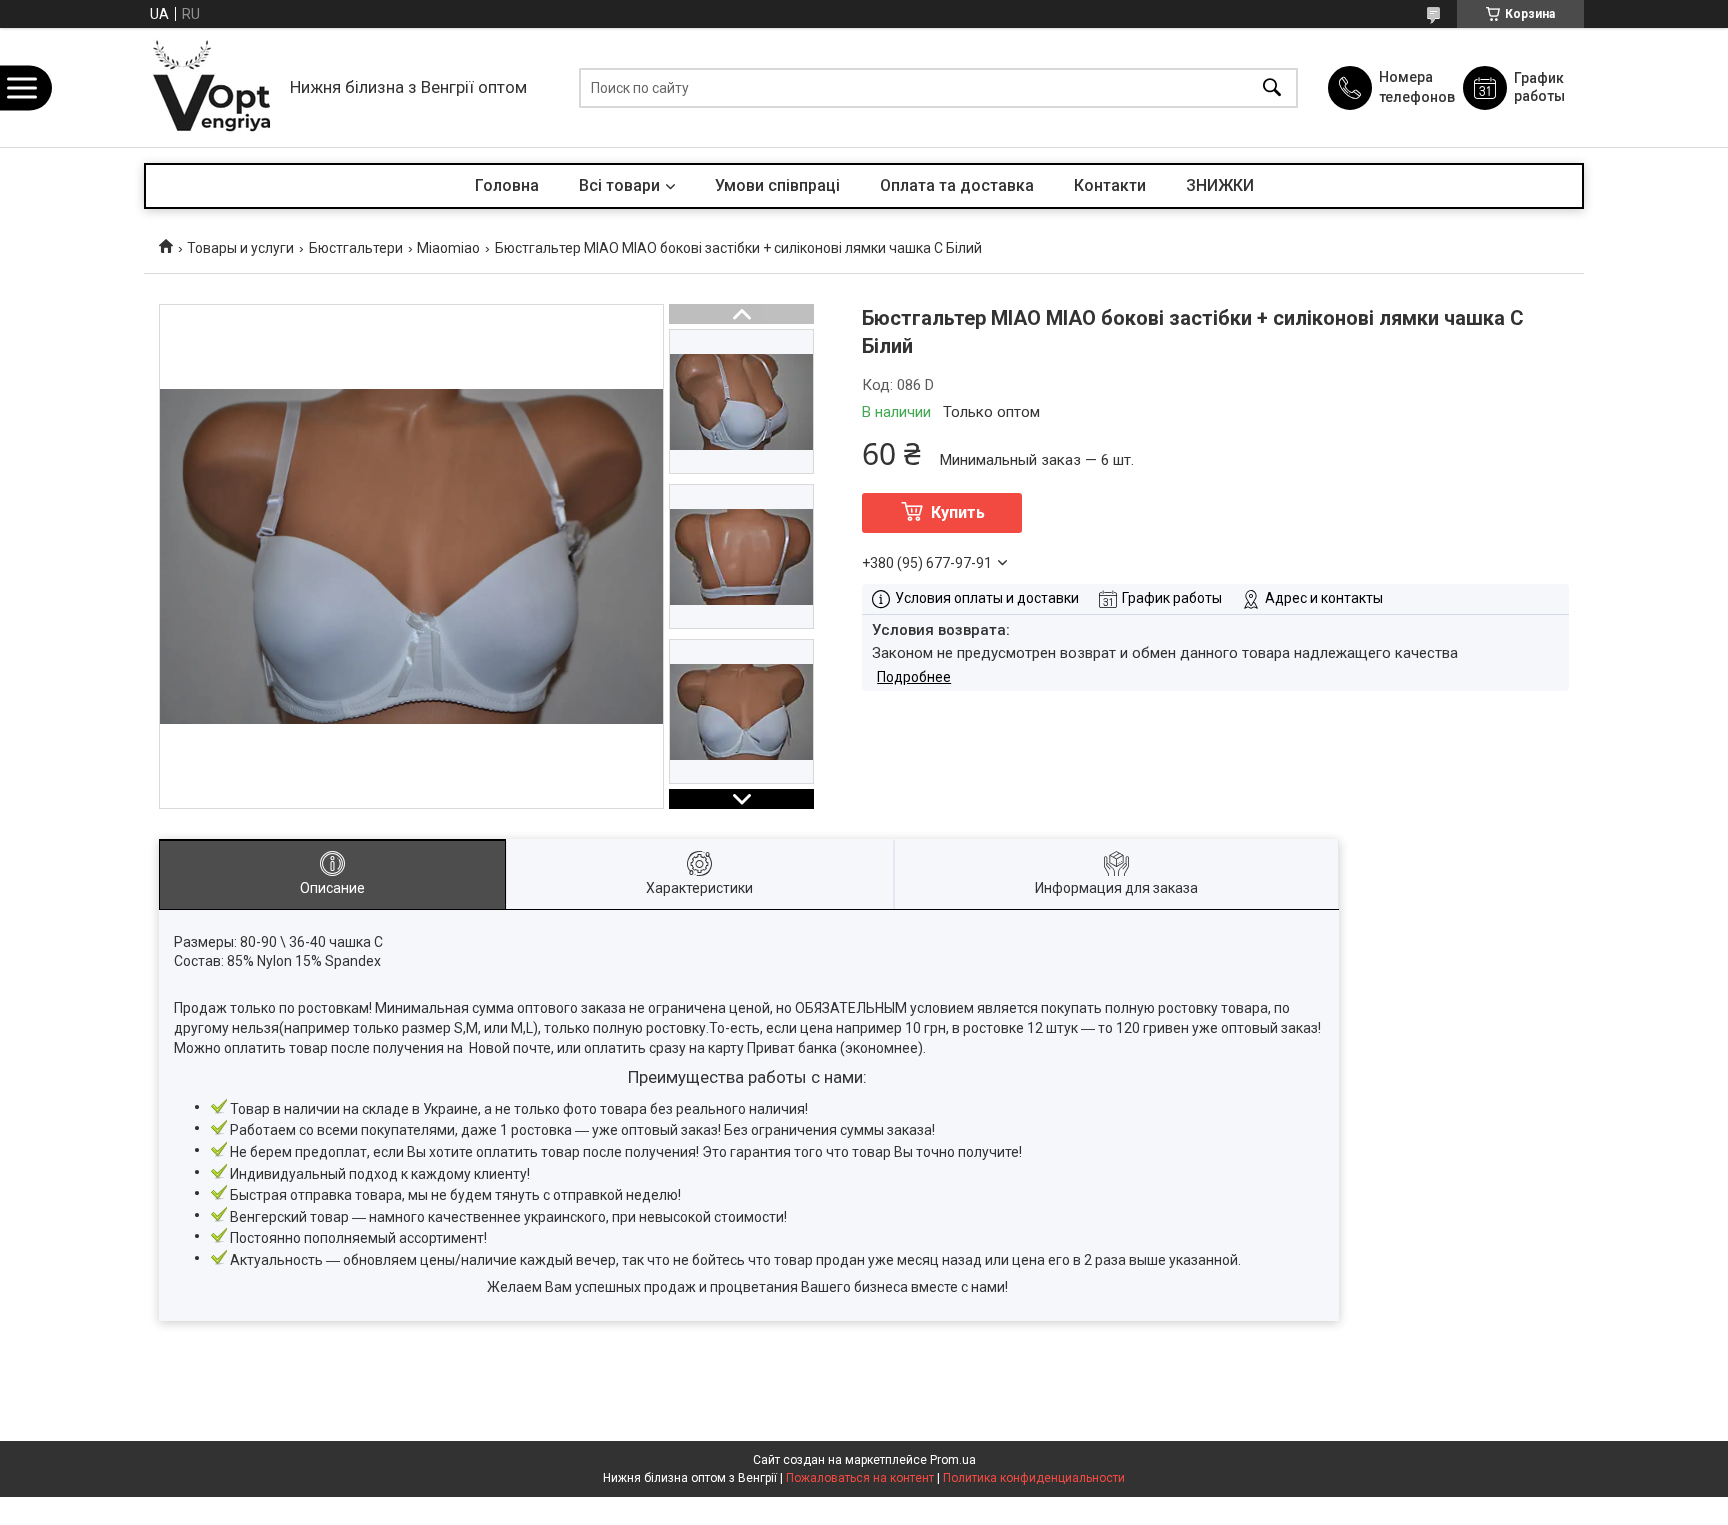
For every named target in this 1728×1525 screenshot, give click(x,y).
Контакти (1110, 185)
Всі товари (619, 185)
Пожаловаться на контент (860, 1478)
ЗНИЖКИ (1220, 185)
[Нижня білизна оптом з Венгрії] (212, 87)
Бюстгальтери (356, 248)
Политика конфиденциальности (1034, 1478)
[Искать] (1272, 87)
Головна (507, 185)
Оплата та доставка (957, 185)
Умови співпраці (777, 185)
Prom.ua (953, 1460)
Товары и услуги (240, 248)
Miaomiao (448, 248)
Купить (958, 512)
